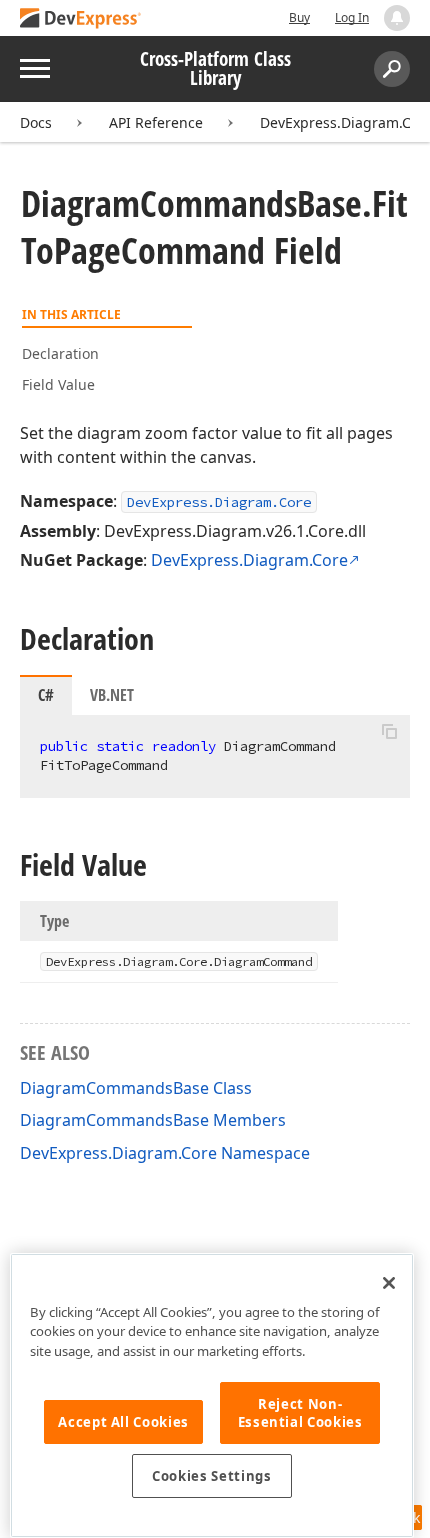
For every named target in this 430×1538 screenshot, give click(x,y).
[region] (212, 1395)
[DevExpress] (81, 19)
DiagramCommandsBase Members (153, 1120)
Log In (352, 17)
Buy (299, 17)
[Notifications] (397, 18)
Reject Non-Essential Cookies (300, 1413)
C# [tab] (46, 695)
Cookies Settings (212, 1476)
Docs (36, 122)
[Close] (389, 1283)
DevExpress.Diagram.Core (219, 502)
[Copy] (389, 732)
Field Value (58, 384)
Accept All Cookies (123, 1422)
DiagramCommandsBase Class (136, 1088)
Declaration (60, 353)
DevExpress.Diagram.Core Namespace (165, 1153)
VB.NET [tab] (112, 695)
